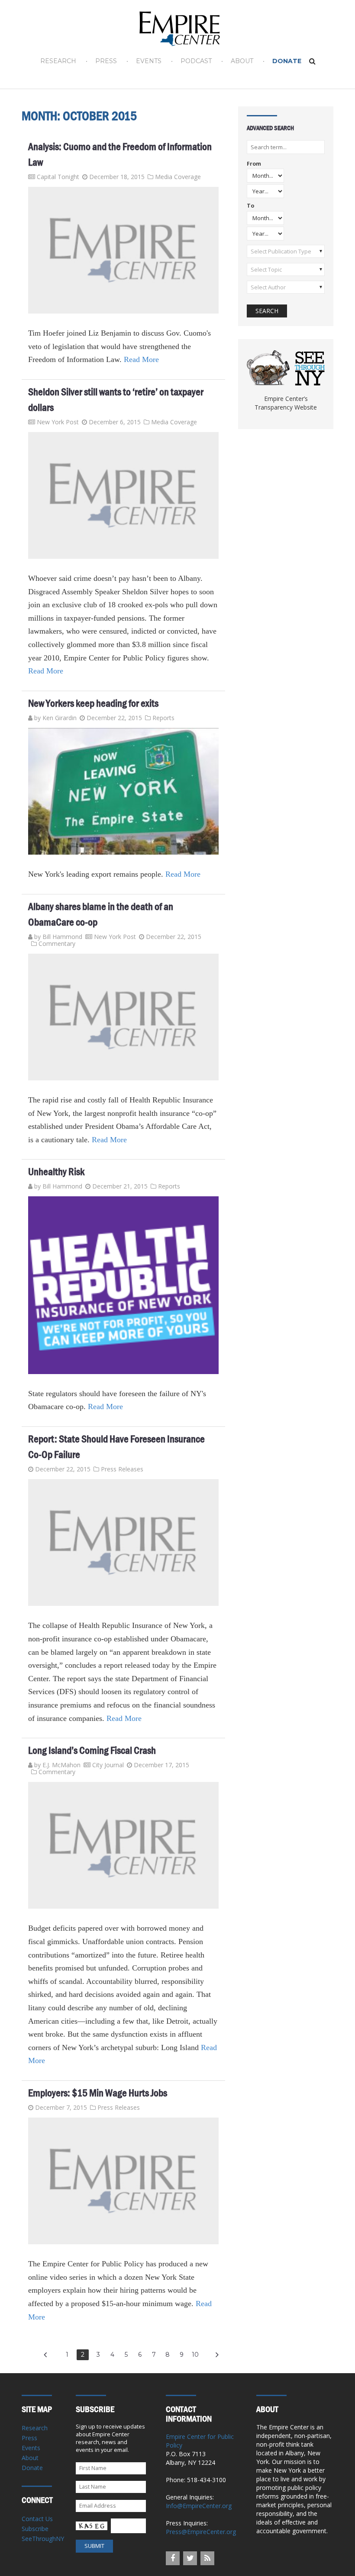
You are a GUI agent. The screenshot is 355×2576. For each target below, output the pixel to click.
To (250, 206)
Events (149, 61)
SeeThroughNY (43, 2539)
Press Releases (122, 1469)
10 (195, 2355)
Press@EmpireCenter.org (201, 2532)
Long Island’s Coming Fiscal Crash (92, 1750)
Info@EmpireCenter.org (199, 2506)
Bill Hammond (62, 937)
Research (58, 61)
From (254, 164)
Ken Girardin (60, 718)
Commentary (57, 944)
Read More (141, 359)
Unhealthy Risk (56, 1172)
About (242, 61)
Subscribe (35, 2529)
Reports (163, 718)
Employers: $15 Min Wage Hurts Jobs (98, 2093)
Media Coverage (178, 177)
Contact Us (37, 2519)
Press (106, 61)
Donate (287, 61)
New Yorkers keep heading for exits (93, 703)
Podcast (196, 61)
